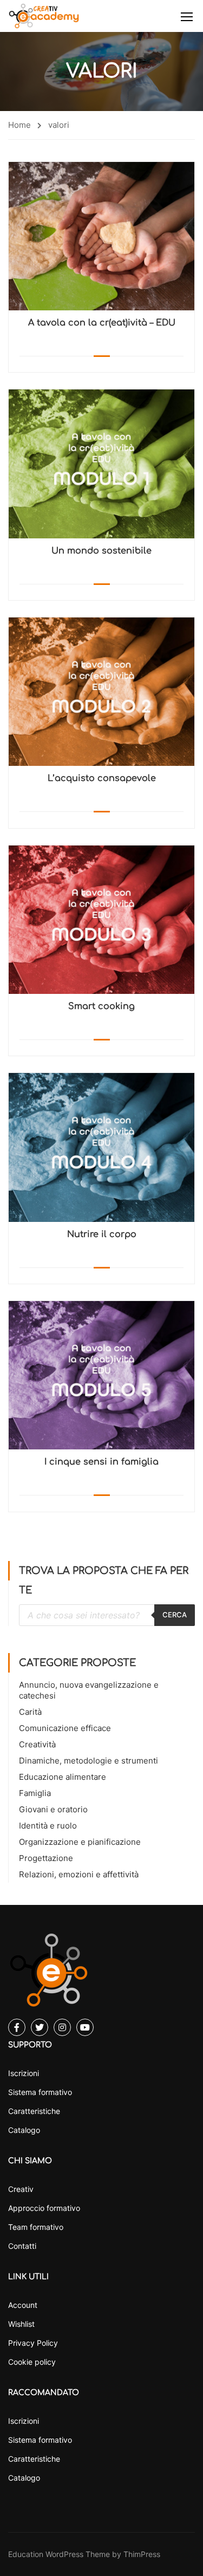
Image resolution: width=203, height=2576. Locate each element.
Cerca (175, 1615)
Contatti (22, 2246)
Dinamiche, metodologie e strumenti (89, 1761)
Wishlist (21, 2324)
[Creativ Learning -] (44, 16)
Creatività (37, 1744)
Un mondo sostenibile (101, 551)
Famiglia (35, 1793)
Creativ (21, 2189)
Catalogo (24, 2130)
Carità (30, 1712)
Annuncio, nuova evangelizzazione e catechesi (89, 1690)
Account (23, 2305)
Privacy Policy (33, 2343)
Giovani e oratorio (53, 1809)
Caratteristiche (34, 2111)
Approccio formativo (44, 2208)
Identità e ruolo (48, 1826)
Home (19, 125)
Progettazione (46, 1858)
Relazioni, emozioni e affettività (79, 1874)
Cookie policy (32, 2362)
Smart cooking (101, 1006)
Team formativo (36, 2227)
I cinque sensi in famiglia (101, 1462)
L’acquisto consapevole (102, 778)
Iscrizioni (24, 2073)
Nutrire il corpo (102, 1234)
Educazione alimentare (63, 1777)
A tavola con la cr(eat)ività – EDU (102, 323)
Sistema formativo (40, 2092)
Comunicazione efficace (65, 1728)
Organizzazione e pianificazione (80, 1842)
